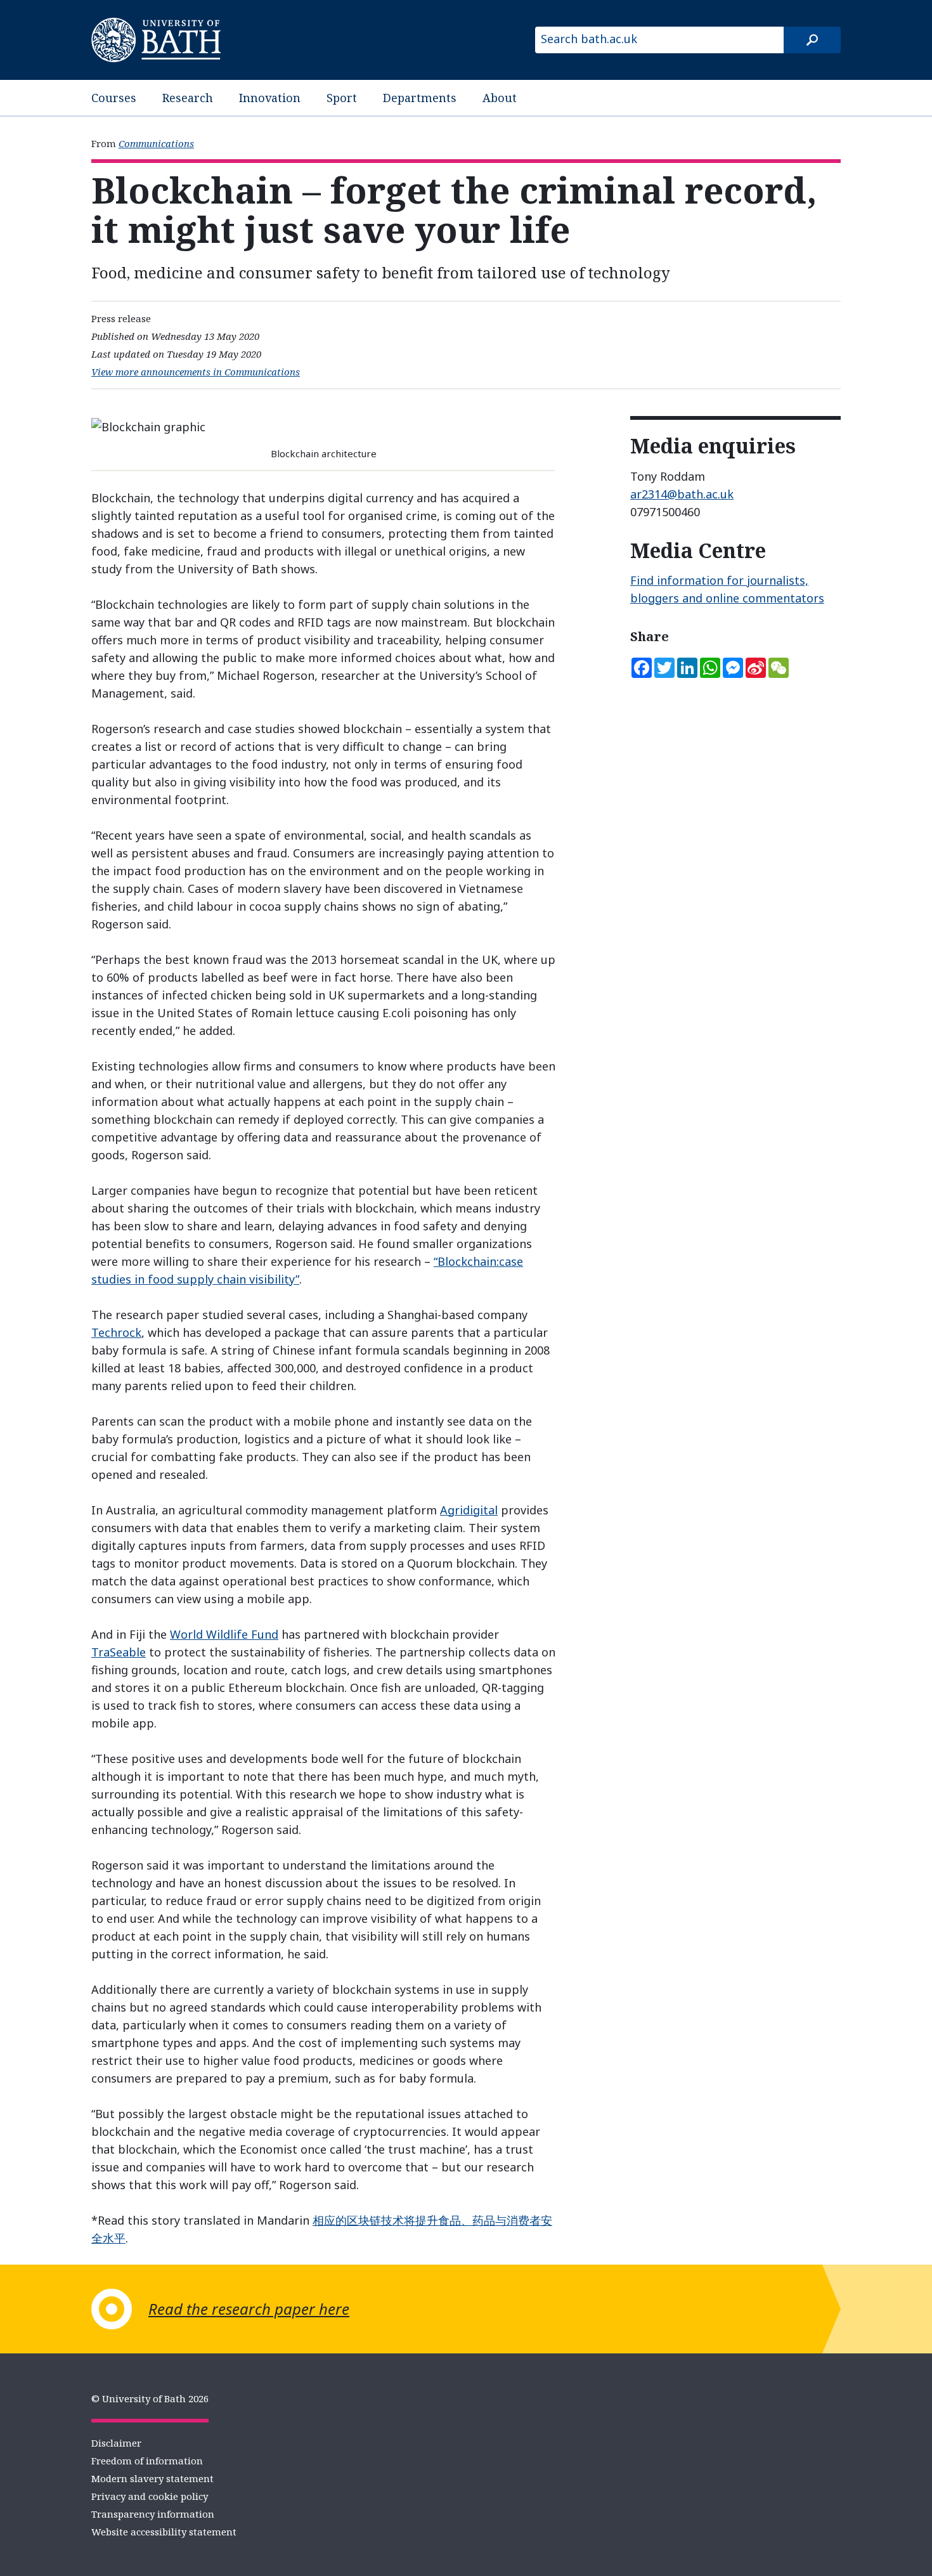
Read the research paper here (249, 2309)
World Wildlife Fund (224, 1634)
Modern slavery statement (152, 2478)
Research (188, 98)
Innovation (270, 98)
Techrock (116, 1332)
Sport (342, 98)
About (500, 98)
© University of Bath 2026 (150, 2398)
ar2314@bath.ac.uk (682, 494)
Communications (156, 143)
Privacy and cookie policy (150, 2496)
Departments (420, 98)
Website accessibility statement (164, 2532)
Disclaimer (116, 2443)
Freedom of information (147, 2461)
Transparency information (153, 2514)
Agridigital (469, 1510)
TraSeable (119, 1652)
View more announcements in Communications (196, 372)
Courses (114, 98)
